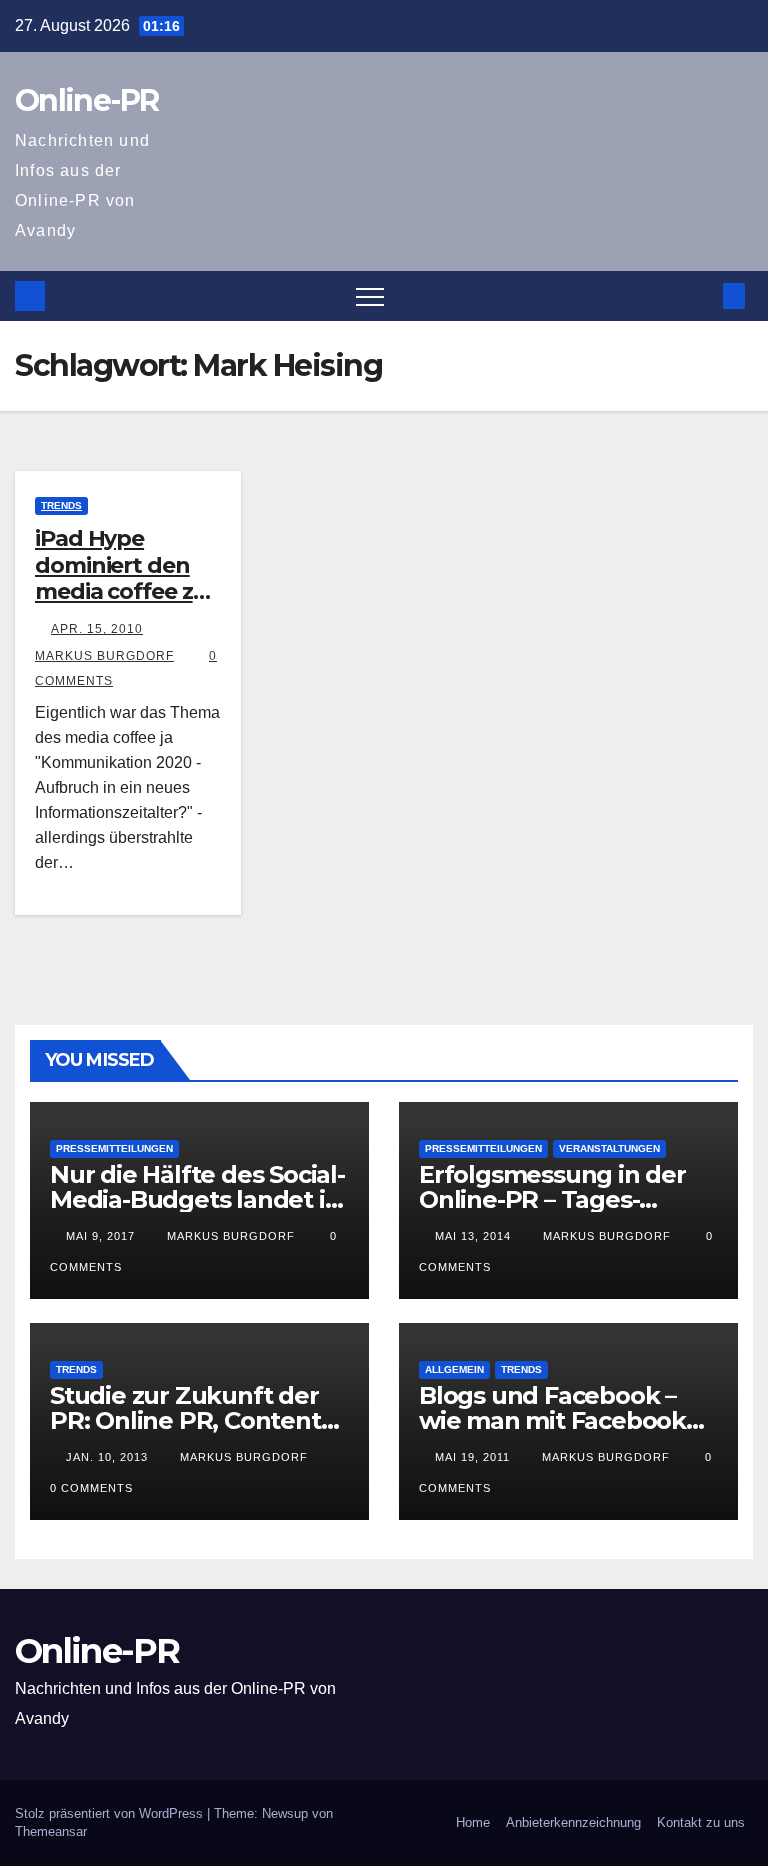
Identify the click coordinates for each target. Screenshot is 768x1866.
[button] (701, 295)
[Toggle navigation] (370, 296)
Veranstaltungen (609, 1148)
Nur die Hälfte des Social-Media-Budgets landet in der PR (197, 1199)
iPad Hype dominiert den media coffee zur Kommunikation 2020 (125, 591)
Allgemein (454, 1369)
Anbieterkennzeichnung (573, 1822)
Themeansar (51, 1831)
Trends (61, 505)
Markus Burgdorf (229, 1236)
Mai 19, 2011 (472, 1457)
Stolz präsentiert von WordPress (111, 1813)
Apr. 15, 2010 (97, 629)
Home (473, 1822)
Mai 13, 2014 (473, 1236)
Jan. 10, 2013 (107, 1457)
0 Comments (91, 1488)
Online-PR (87, 100)
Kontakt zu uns (701, 1822)
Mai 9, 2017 (100, 1236)
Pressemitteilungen (114, 1148)
